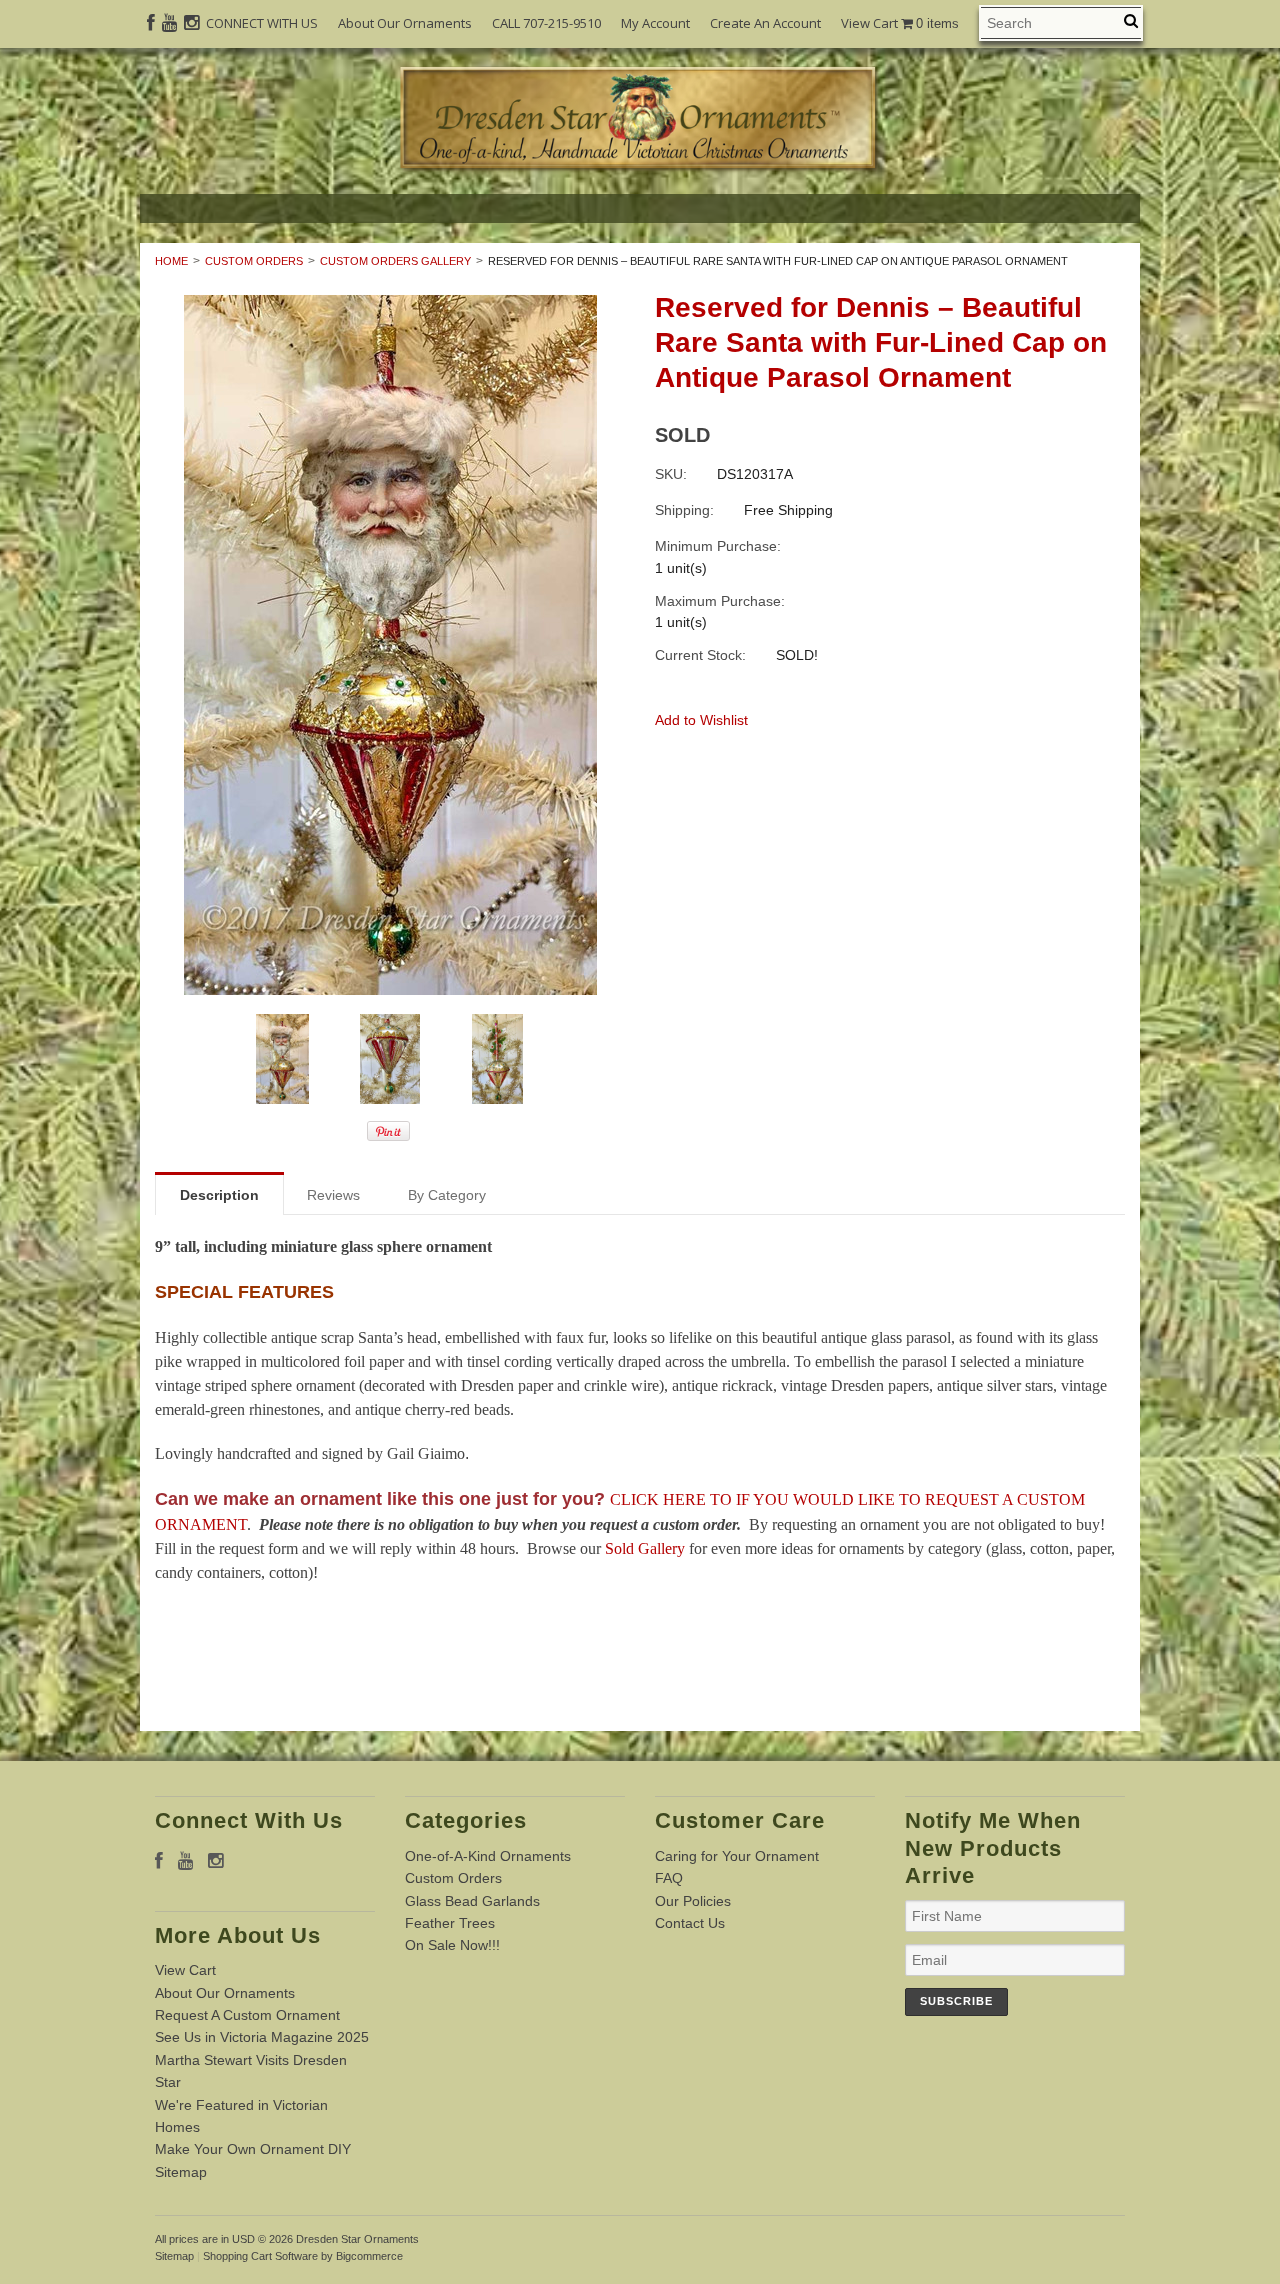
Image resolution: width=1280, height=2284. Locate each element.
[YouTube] (169, 23)
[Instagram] (191, 23)
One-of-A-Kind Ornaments (488, 1856)
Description (219, 1195)
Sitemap (181, 2172)
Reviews (333, 1195)
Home (171, 261)
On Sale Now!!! (452, 1945)
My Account (655, 23)
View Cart (900, 23)
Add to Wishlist (701, 720)
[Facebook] (151, 23)
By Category (447, 1195)
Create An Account (765, 23)
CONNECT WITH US (262, 23)
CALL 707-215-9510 (546, 23)
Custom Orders (254, 261)
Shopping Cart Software (260, 2256)
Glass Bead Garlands (472, 1901)
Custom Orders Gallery (395, 261)
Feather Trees (450, 1923)
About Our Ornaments (405, 23)
